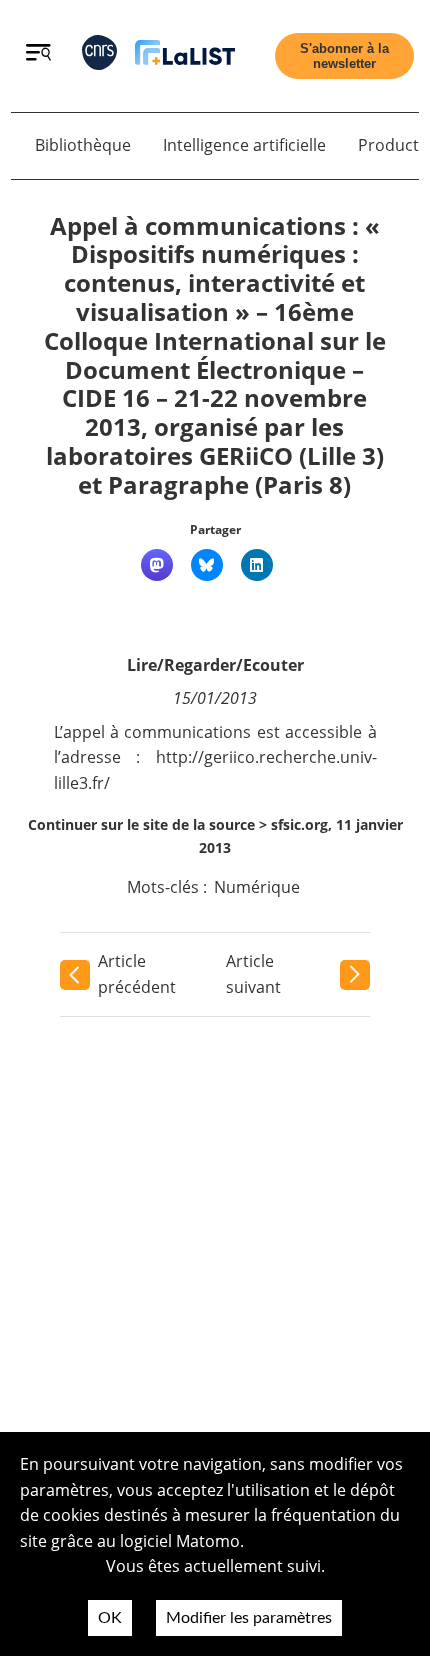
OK (110, 1618)
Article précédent (137, 974)
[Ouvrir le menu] (38, 55)
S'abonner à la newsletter (344, 56)
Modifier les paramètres (249, 1618)
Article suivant (253, 974)
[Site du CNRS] (99, 56)
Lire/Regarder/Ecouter (215, 665)
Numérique (257, 887)
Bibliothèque (83, 145)
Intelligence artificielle (244, 145)
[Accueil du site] (185, 56)
